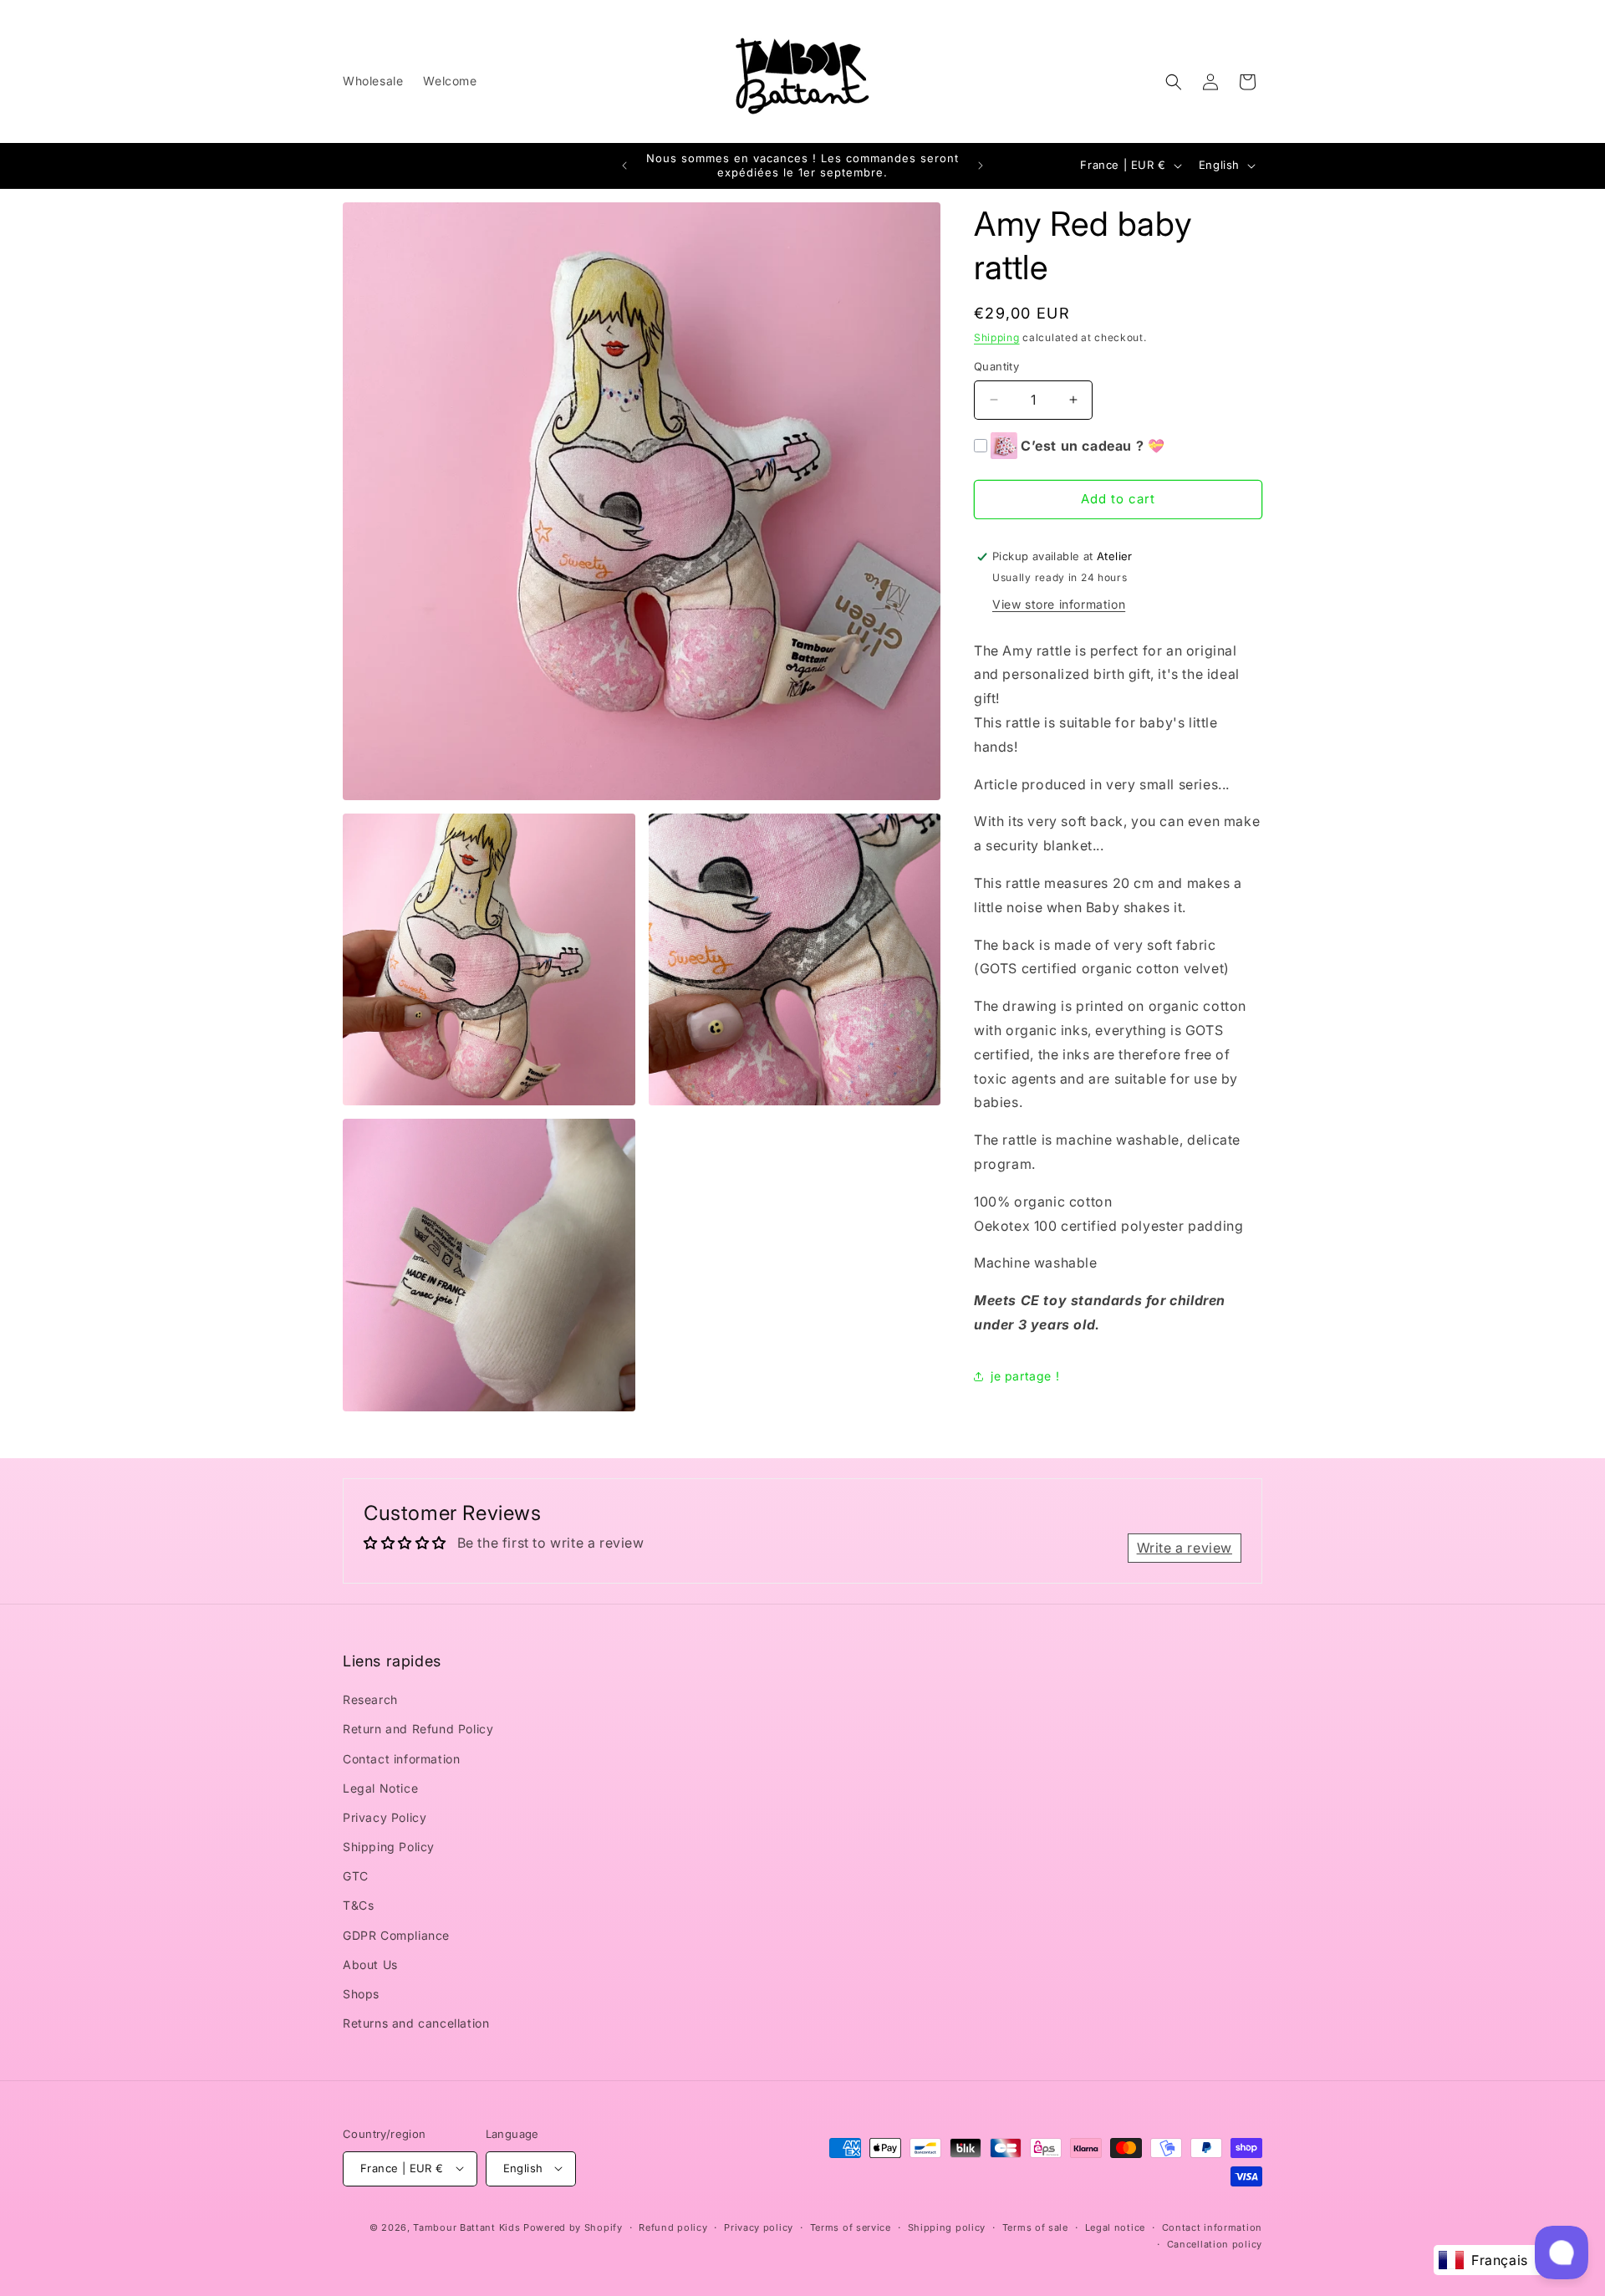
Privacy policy (759, 2227)
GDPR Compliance (396, 1935)
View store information (1059, 604)
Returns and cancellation (416, 2024)
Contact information (401, 1759)
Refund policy (673, 2227)
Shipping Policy (389, 1847)
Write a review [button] (1185, 1548)
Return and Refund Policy (418, 1730)
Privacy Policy (385, 1817)
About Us (370, 1964)
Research (370, 1699)
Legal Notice (380, 1788)
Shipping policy (947, 2227)
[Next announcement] (981, 166)
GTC (356, 1877)
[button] (1174, 82)
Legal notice (1115, 2227)
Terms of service (851, 2227)
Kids (466, 2227)
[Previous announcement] (624, 166)
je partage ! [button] (1025, 1376)
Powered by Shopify (573, 2227)
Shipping (997, 337)
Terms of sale (1035, 2227)
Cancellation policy (1215, 2243)
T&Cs (358, 1906)
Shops (361, 1994)
